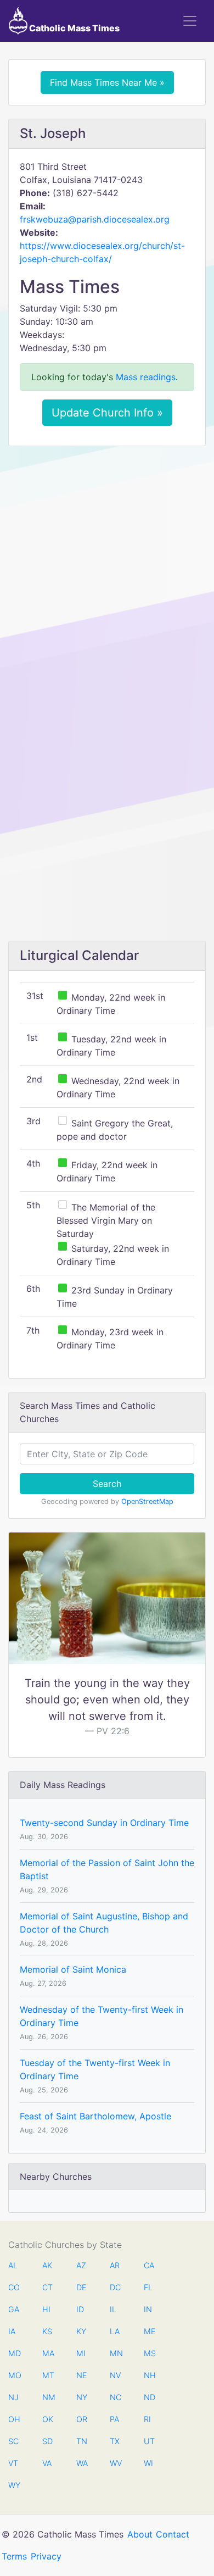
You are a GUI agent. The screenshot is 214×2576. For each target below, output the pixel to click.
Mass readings (146, 377)
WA (82, 2463)
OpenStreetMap (147, 1501)
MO (14, 2375)
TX (115, 2441)
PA (114, 2419)
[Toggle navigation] (190, 21)
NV (115, 2375)
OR (82, 2419)
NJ (13, 2397)
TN (82, 2441)
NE (82, 2375)
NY (82, 2397)
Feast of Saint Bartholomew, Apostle (95, 2116)
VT (13, 2463)
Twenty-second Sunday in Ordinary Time (104, 1823)
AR (115, 2265)
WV (115, 2463)
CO (14, 2287)
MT (48, 2375)
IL (113, 2309)
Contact (173, 2534)
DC (115, 2287)
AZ (81, 2265)
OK (48, 2419)
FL (148, 2287)
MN (115, 2353)
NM (48, 2397)
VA (47, 2463)
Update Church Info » (107, 413)
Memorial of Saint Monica (73, 1969)
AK (47, 2265)
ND (149, 2397)
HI (46, 2309)
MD (14, 2353)
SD (47, 2441)
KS (47, 2331)
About (140, 2534)
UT (149, 2441)
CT (47, 2287)
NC (115, 2397)
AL (13, 2265)
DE (81, 2287)
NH (149, 2375)
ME (149, 2331)
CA (149, 2265)
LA (115, 2331)
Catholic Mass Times (74, 28)
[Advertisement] (107, 567)
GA (14, 2309)
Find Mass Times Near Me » (107, 82)
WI (148, 2463)
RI (147, 2419)
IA (12, 2331)
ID (80, 2309)
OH (14, 2419)
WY (14, 2485)
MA (48, 2353)
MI (81, 2353)
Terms (14, 2556)
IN (148, 2309)
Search (107, 1484)
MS (149, 2353)
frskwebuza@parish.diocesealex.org (95, 219)
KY (81, 2331)
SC (13, 2441)
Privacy (46, 2556)
